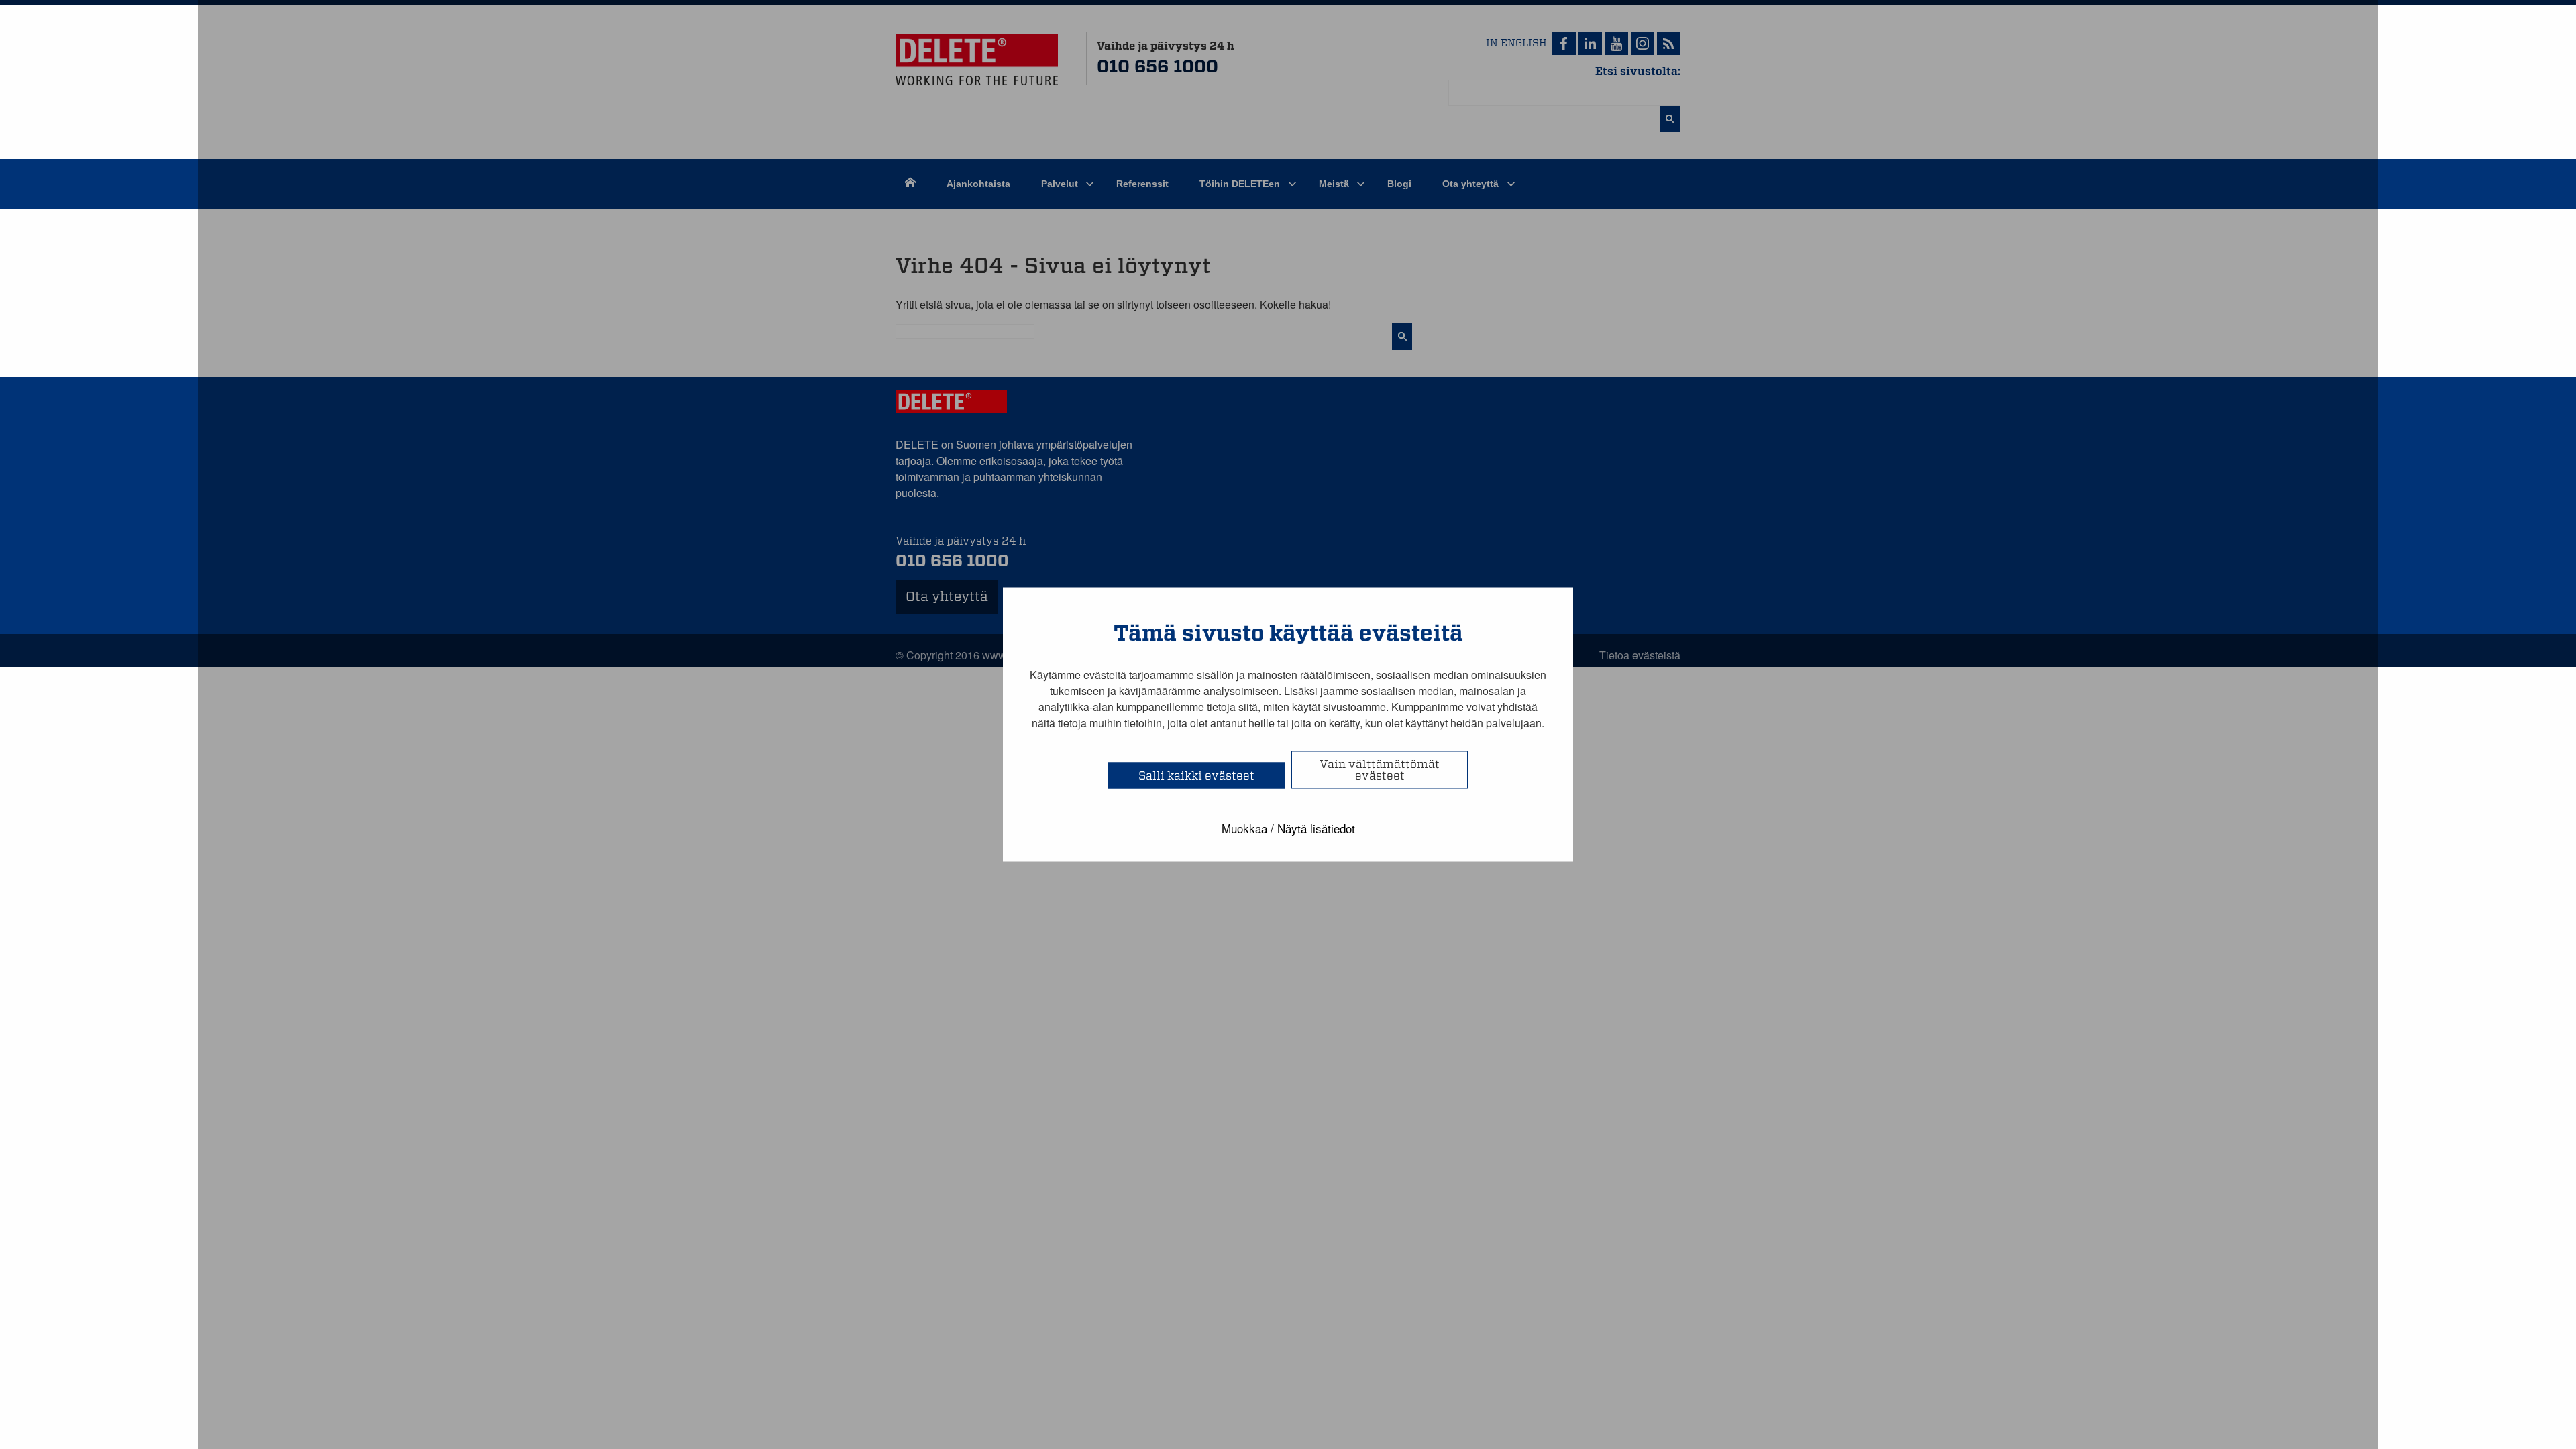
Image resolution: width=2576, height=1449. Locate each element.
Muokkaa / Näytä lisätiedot (1288, 828)
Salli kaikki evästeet (1196, 776)
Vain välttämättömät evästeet (1380, 770)
